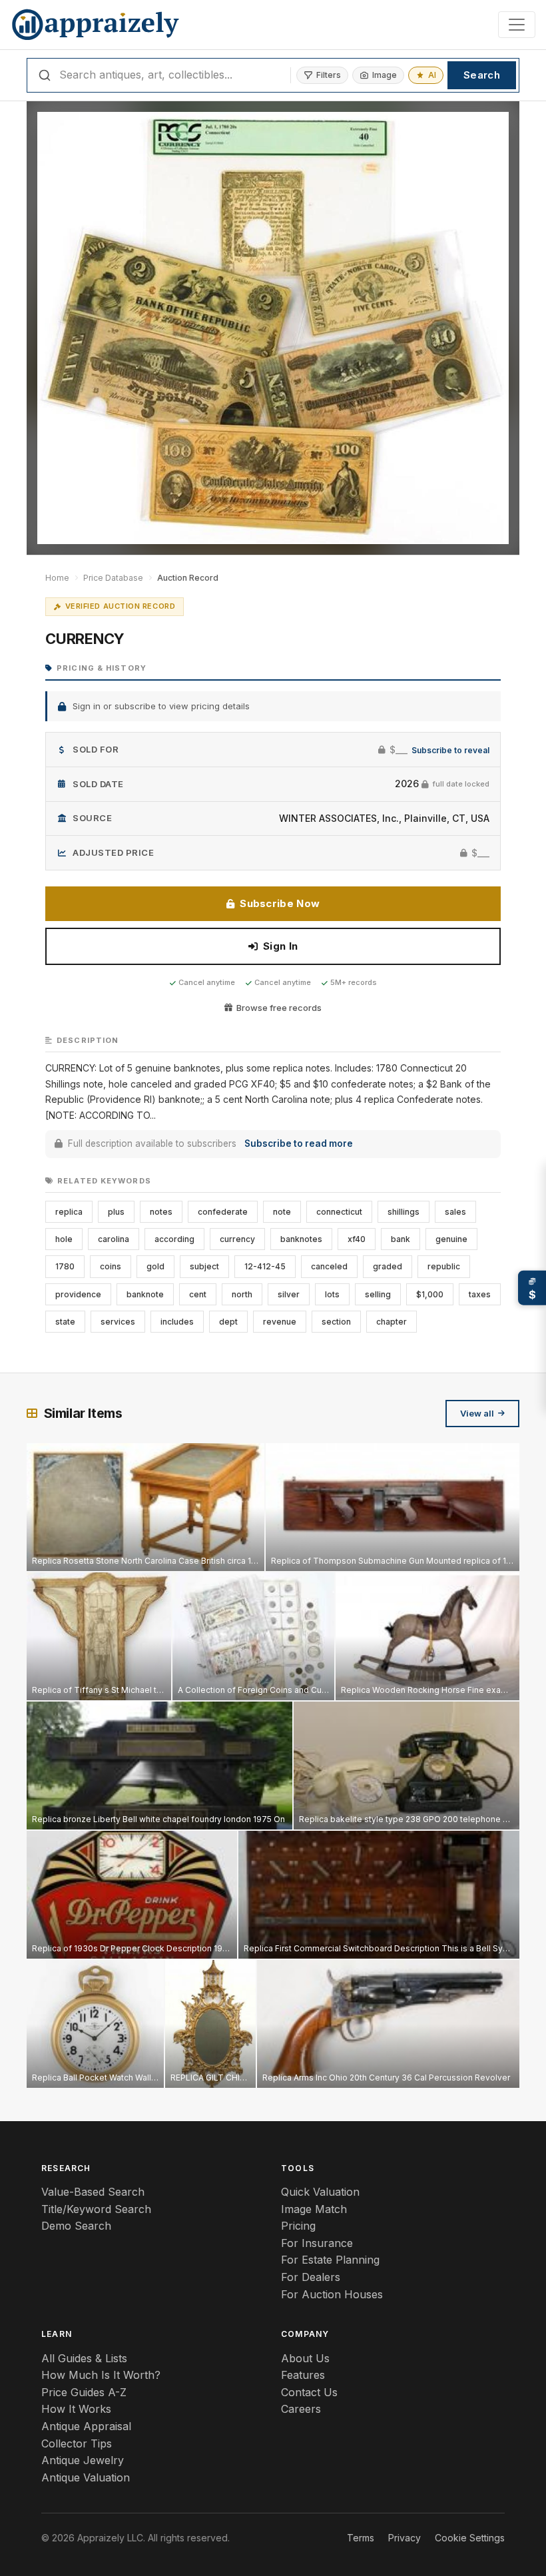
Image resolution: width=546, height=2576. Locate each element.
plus (116, 1212)
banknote (145, 1294)
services (118, 1322)
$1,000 (430, 1294)
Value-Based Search (93, 2192)
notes (161, 1212)
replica (69, 1212)
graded (388, 1266)
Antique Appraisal (86, 2426)
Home (57, 578)
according (174, 1239)
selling (378, 1294)
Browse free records (279, 1008)
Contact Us (309, 2392)
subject (204, 1266)
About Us (305, 2358)
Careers (301, 2409)
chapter (392, 1322)
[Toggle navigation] (517, 25)
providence (78, 1294)
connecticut (339, 1212)
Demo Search (76, 2226)
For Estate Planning (330, 2260)
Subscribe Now (280, 903)
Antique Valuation (86, 2477)
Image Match (314, 2209)
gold (155, 1266)
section (336, 1322)
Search (482, 75)
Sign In (280, 946)
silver (289, 1294)
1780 (65, 1266)
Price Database (113, 578)
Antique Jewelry (83, 2460)
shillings (404, 1212)
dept (228, 1322)
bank (401, 1239)
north (242, 1294)
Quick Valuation (320, 2192)
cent (198, 1294)
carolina (114, 1239)
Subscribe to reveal (450, 750)
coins (111, 1266)
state (65, 1322)
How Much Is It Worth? (101, 2375)
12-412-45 (265, 1266)
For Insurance (317, 2243)
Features (303, 2375)
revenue (280, 1322)
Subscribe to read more (299, 1143)
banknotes (301, 1239)
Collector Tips (77, 2443)
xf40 (357, 1239)
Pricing (298, 2226)
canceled (329, 1266)
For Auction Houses (332, 2294)
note (282, 1212)
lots (332, 1294)
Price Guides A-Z (84, 2392)
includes (177, 1322)
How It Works (76, 2409)
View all (477, 1413)
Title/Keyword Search (96, 2209)
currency (237, 1239)
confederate (223, 1212)
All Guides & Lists (84, 2358)
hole (64, 1239)
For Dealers (311, 2277)
